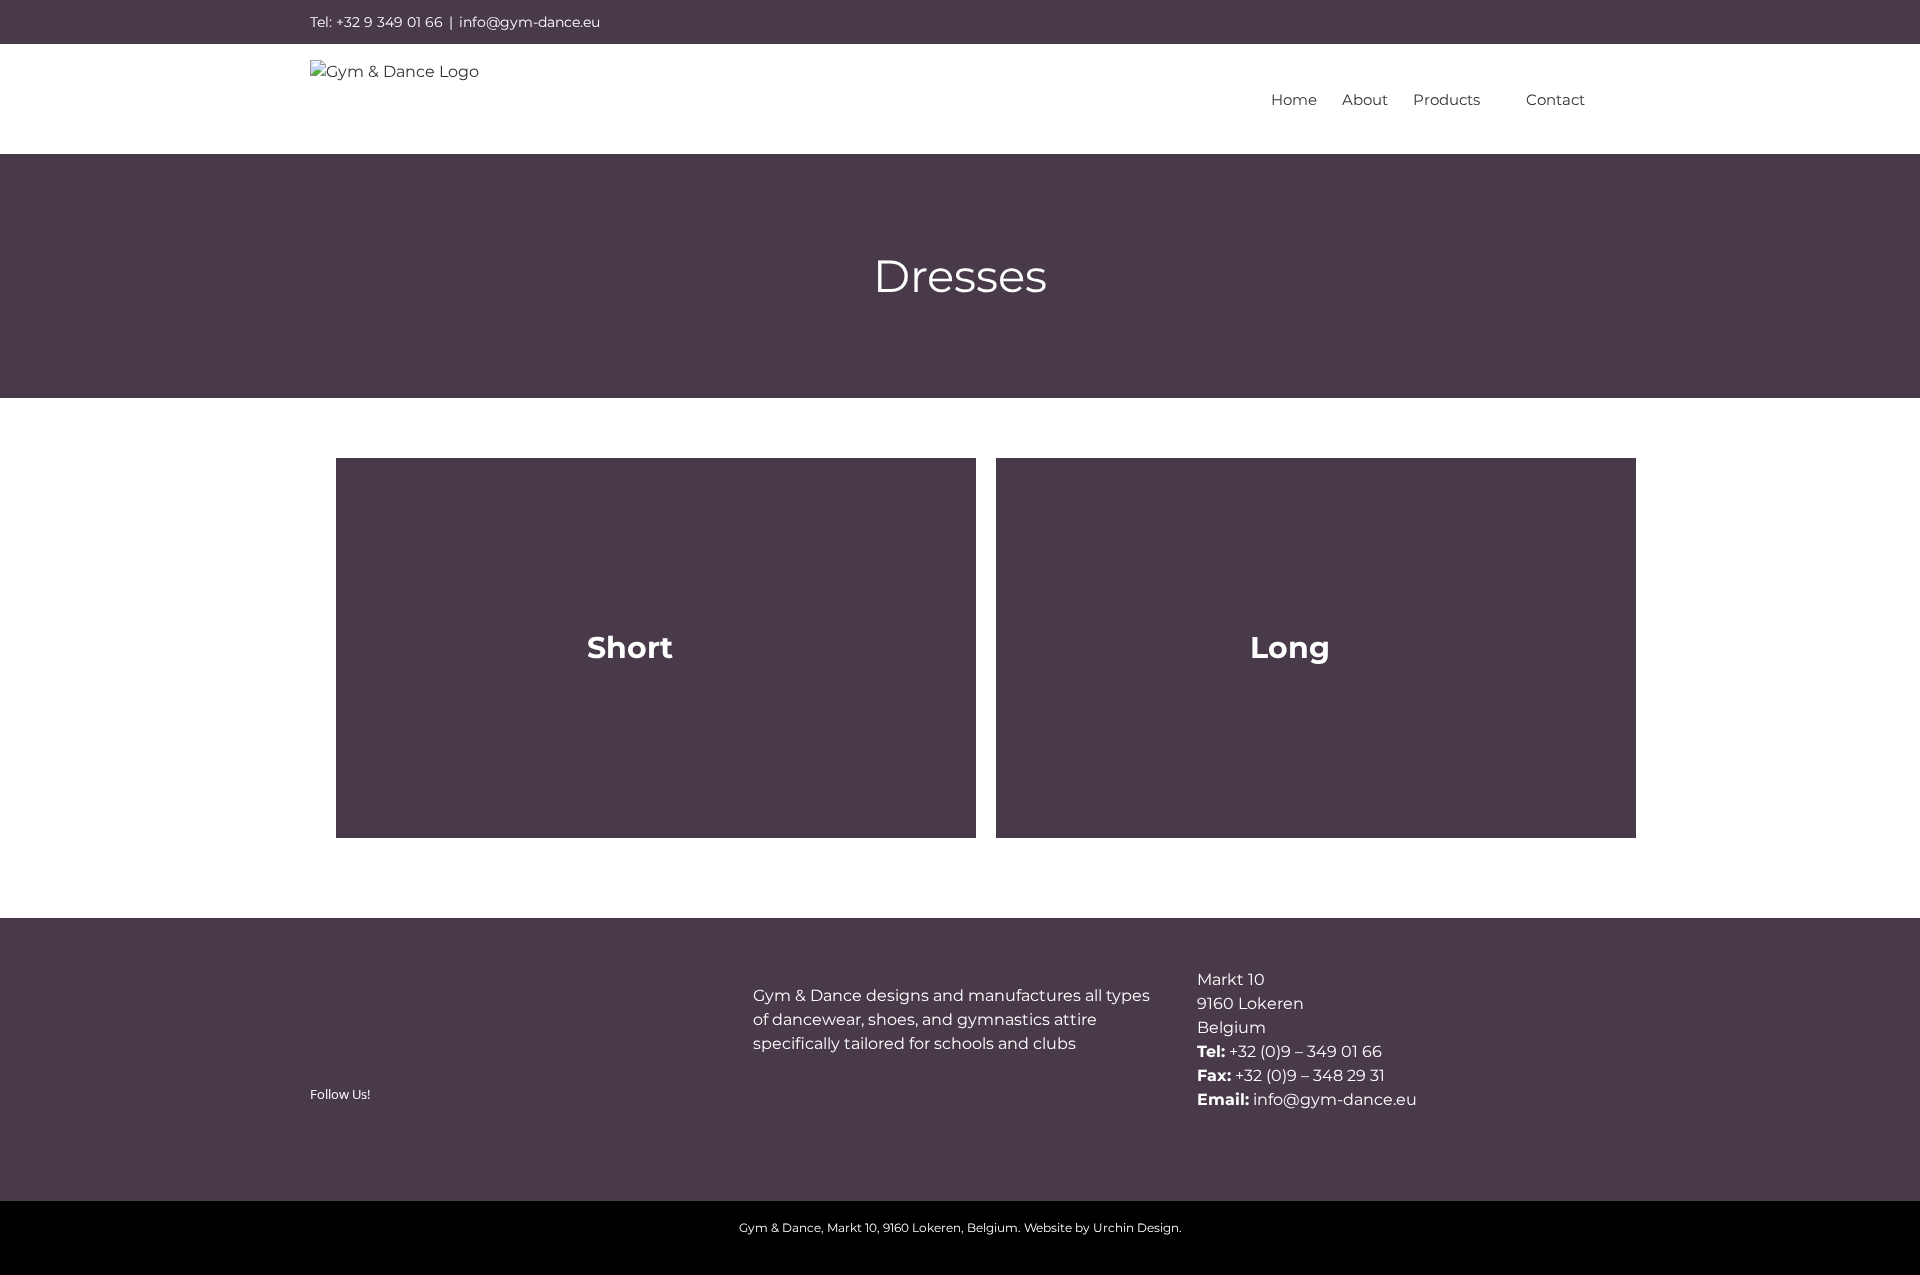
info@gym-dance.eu (529, 22)
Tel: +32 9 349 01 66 (376, 22)
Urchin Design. (1137, 1227)
